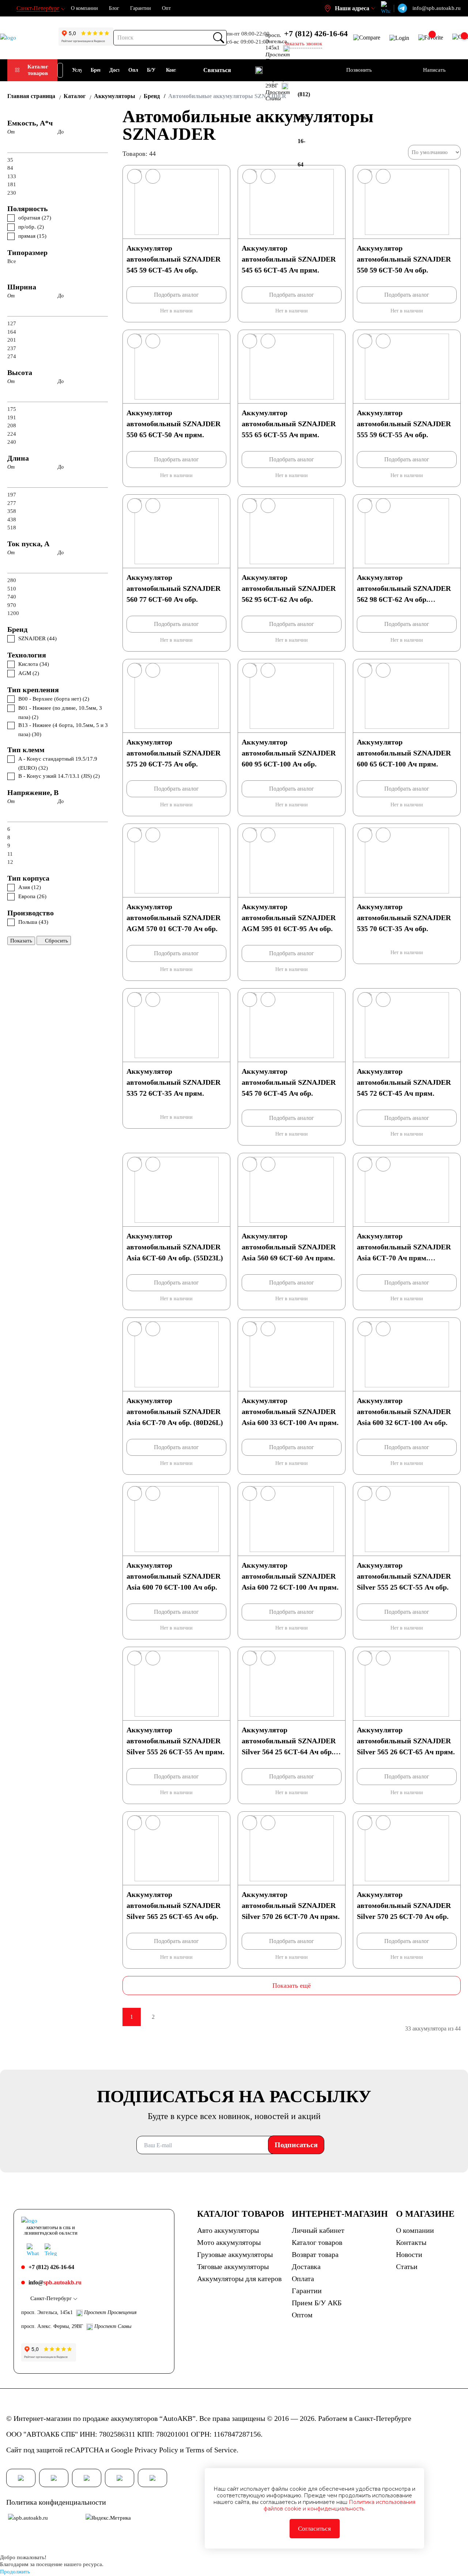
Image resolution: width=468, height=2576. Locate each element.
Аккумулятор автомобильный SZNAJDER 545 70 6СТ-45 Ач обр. (289, 1082)
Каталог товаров (38, 70)
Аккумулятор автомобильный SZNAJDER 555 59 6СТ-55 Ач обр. (404, 424)
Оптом (302, 2315)
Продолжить (15, 2572)
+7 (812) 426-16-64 (316, 33)
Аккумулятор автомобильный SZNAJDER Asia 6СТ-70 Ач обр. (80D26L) (175, 1411)
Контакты (411, 2242)
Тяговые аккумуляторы (233, 2266)
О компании (84, 8)
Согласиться (314, 2529)
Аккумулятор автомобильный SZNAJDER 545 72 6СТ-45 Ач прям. (404, 1082)
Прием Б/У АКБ (317, 2303)
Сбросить (56, 941)
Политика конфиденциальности (56, 2502)
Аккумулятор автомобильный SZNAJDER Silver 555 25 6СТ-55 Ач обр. (404, 1576)
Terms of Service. (212, 2450)
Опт (166, 8)
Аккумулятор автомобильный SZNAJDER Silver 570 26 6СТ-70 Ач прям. (291, 1905)
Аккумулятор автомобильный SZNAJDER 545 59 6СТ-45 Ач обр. (173, 259)
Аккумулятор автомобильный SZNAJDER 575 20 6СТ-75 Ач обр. (173, 753)
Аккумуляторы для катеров (239, 2279)
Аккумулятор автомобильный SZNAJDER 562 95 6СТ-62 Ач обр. (289, 588)
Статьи (407, 2266)
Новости (409, 2254)
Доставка (306, 2266)
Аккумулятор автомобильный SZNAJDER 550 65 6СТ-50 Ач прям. (173, 424)
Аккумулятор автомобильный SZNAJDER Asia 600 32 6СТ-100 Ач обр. (404, 1411)
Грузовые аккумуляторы (235, 2254)
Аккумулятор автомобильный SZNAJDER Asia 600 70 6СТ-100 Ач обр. (173, 1576)
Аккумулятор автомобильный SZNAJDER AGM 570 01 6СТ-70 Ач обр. (173, 918)
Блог (114, 8)
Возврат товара (315, 2254)
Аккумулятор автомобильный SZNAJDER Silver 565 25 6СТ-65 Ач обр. (173, 1905)
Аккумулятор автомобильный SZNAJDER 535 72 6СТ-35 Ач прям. (173, 1082)
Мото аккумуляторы (229, 2242)
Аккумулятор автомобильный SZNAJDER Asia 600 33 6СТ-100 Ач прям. (290, 1411)
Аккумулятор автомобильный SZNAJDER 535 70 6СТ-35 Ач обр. (404, 918)
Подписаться (296, 2145)
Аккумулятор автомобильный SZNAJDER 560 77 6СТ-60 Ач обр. (173, 588)
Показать (21, 941)
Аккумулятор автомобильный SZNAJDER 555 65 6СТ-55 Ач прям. (289, 424)
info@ (55, 2282)
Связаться (217, 70)
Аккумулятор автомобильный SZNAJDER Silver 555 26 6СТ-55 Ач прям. (175, 1741)
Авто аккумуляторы (228, 2230)
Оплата (303, 2279)
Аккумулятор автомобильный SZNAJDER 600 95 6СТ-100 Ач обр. (289, 753)
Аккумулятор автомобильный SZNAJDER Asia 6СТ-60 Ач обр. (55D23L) (175, 1247)
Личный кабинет (318, 2230)
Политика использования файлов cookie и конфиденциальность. (339, 2505)
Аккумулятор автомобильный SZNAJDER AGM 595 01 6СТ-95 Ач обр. (289, 918)
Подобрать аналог (176, 295)
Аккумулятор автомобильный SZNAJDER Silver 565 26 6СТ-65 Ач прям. (406, 1741)
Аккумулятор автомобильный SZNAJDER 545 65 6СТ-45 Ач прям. (289, 259)
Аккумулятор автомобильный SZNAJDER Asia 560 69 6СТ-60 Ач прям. (289, 1247)
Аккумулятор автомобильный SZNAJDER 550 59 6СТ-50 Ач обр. (404, 259)
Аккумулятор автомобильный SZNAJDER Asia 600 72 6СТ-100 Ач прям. (290, 1576)
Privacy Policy (156, 2450)
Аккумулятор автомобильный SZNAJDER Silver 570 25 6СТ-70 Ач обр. (404, 1905)
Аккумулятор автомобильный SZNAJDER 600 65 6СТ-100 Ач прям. (404, 753)
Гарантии (141, 8)
